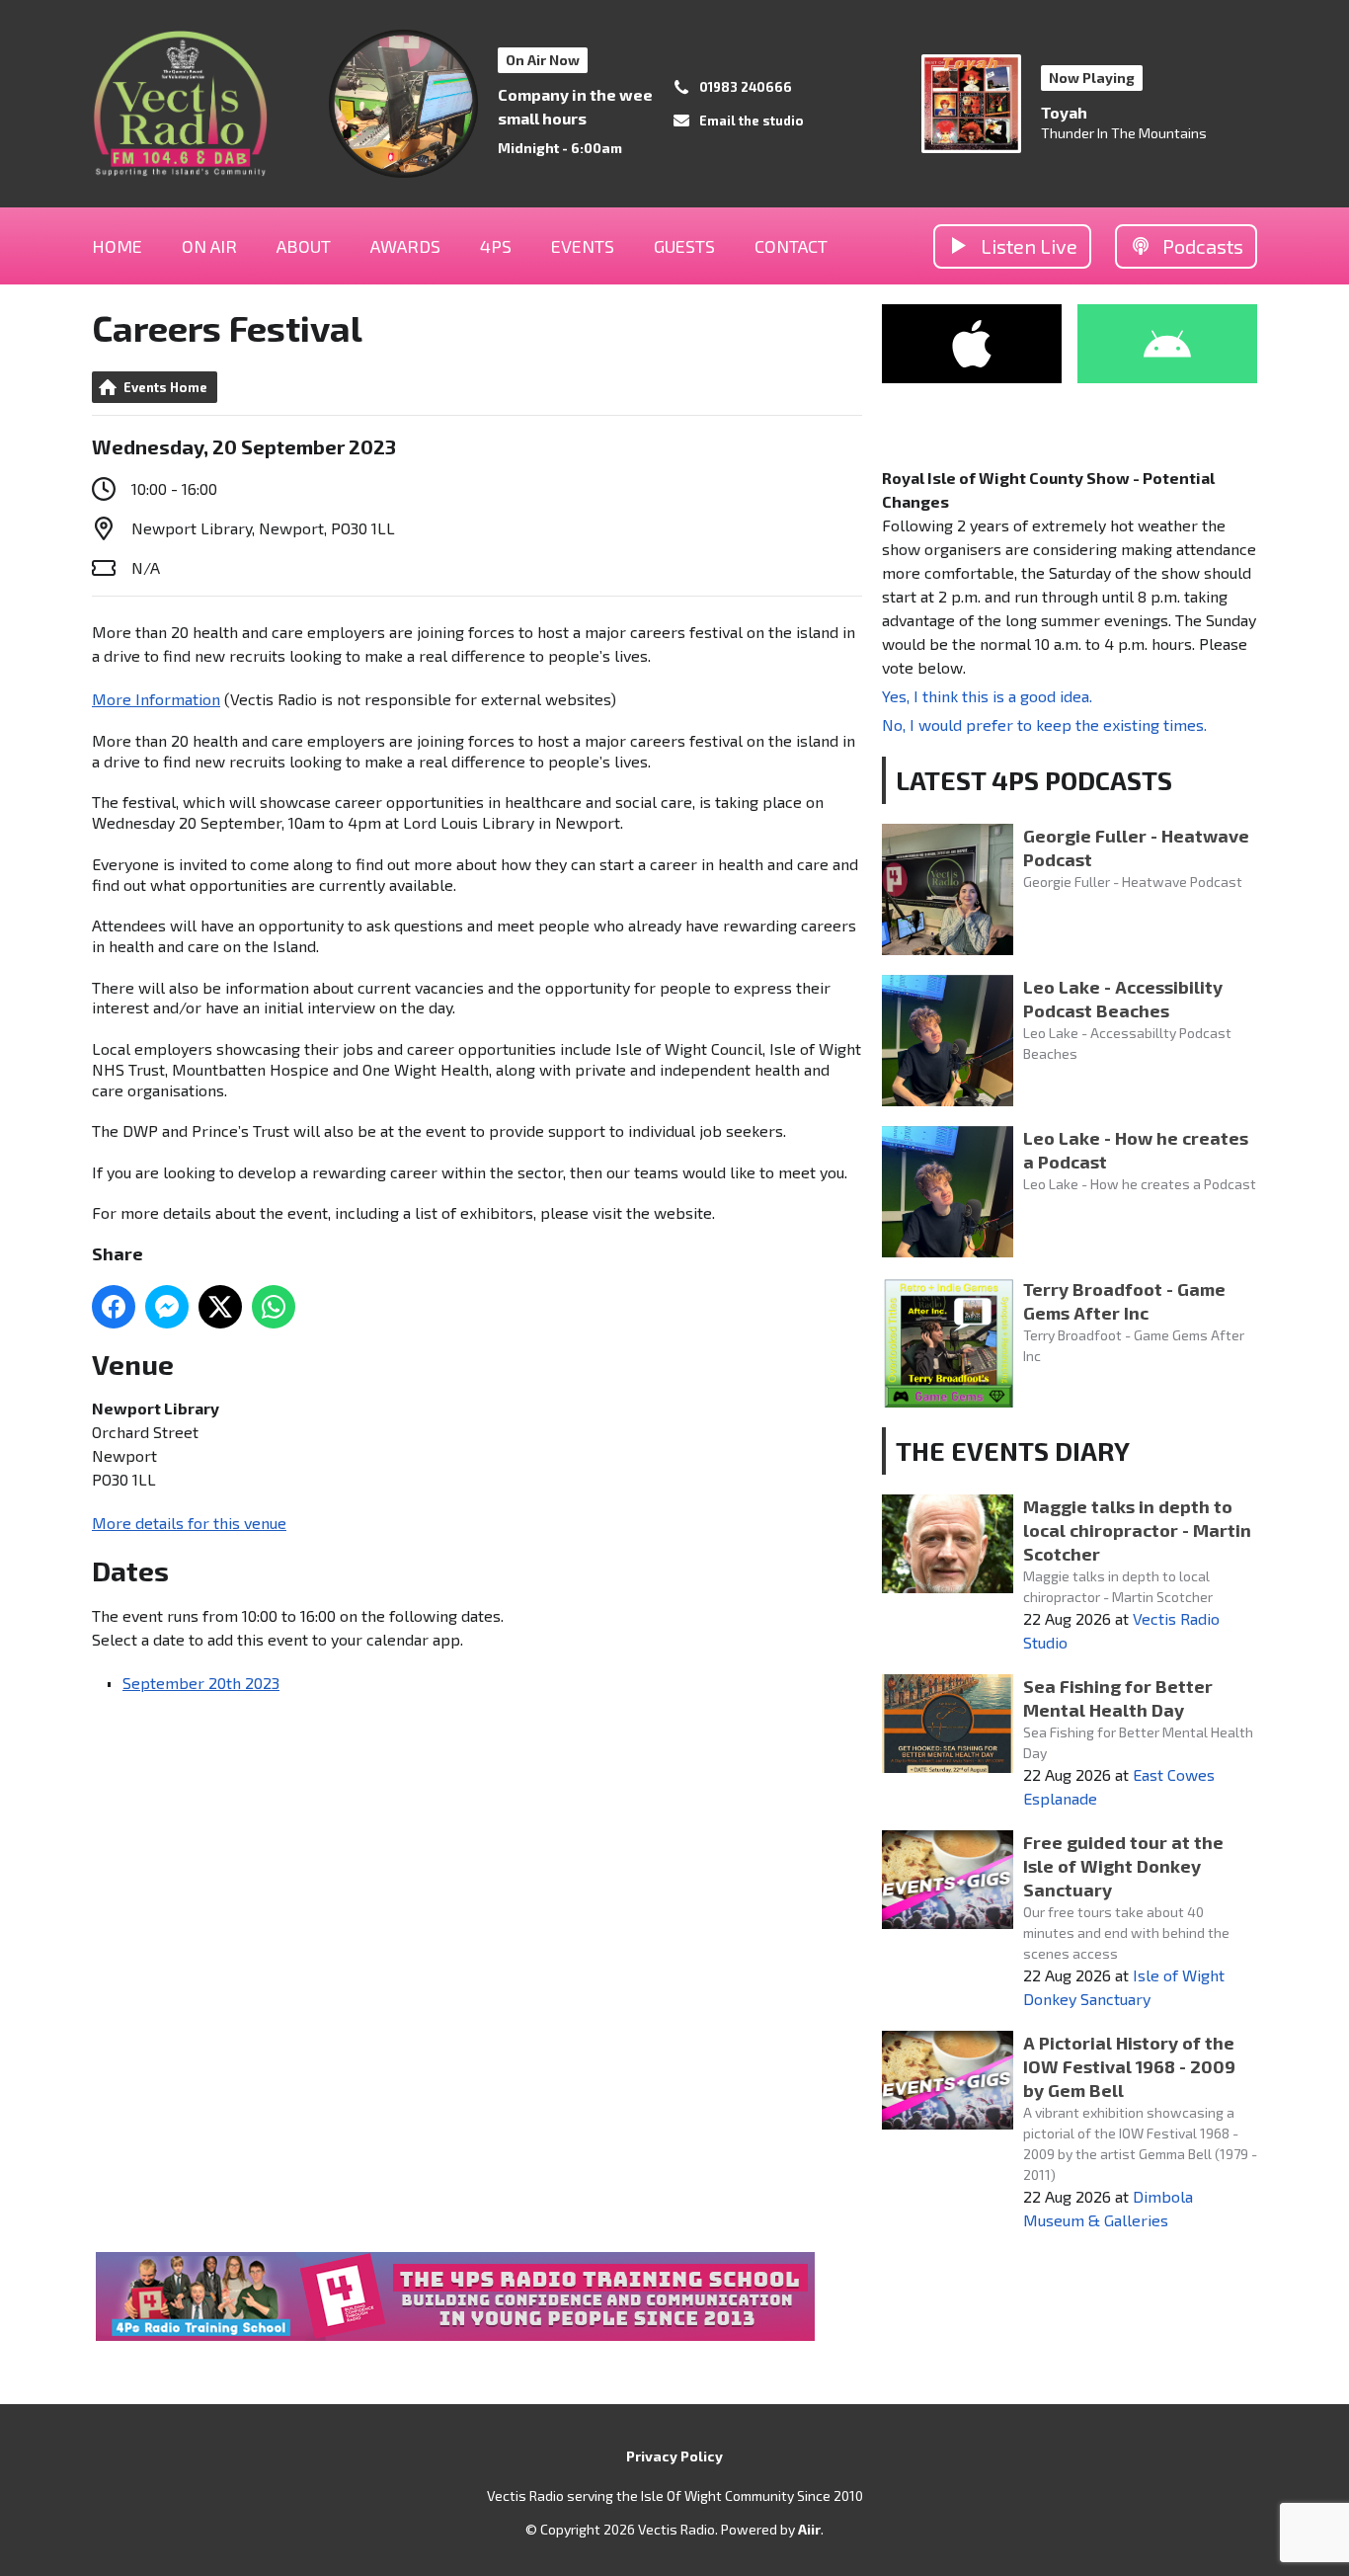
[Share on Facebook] (114, 1307)
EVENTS (583, 246)
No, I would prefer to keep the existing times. (1044, 724)
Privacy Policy (674, 2456)
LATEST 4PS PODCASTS (1034, 780)
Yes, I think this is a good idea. (987, 696)
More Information (156, 699)
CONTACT (791, 246)
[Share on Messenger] (167, 1307)
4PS (496, 246)
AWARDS (405, 246)
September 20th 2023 (201, 1683)
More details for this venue (189, 1523)
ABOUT (304, 246)
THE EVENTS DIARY (1013, 1450)
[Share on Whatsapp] (274, 1307)
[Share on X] (220, 1307)
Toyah (1064, 112)
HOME (117, 246)
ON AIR (209, 246)
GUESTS (684, 246)
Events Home (165, 387)
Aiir (809, 2529)
